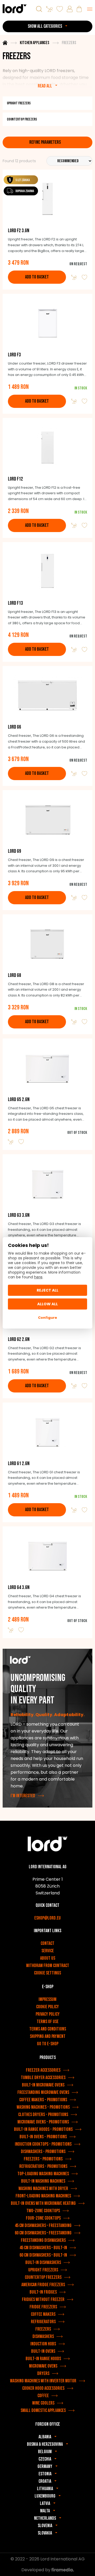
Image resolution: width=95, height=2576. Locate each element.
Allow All (47, 1304)
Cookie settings (47, 1973)
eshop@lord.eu (47, 1918)
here (38, 1277)
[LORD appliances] (15, 9)
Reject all (47, 1290)
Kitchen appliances (35, 43)
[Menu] (90, 9)
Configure (47, 1318)
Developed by (36, 2570)
